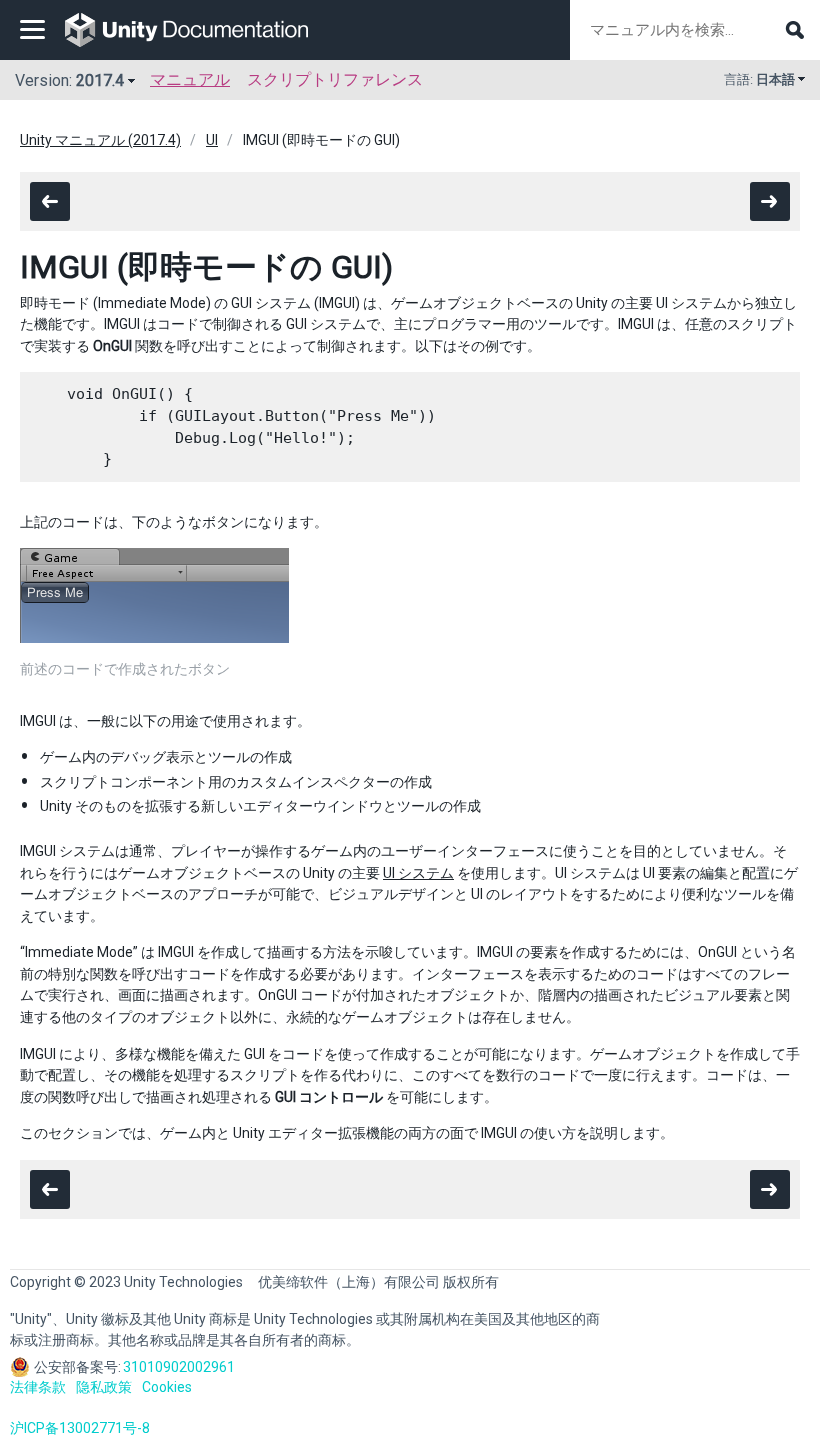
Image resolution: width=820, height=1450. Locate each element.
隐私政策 (104, 1387)
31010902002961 (179, 1367)
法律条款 (38, 1387)
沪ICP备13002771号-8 (80, 1428)
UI (212, 140)
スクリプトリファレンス (335, 79)
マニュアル (190, 79)
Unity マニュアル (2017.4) (100, 140)
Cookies (167, 1387)
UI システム (418, 873)
